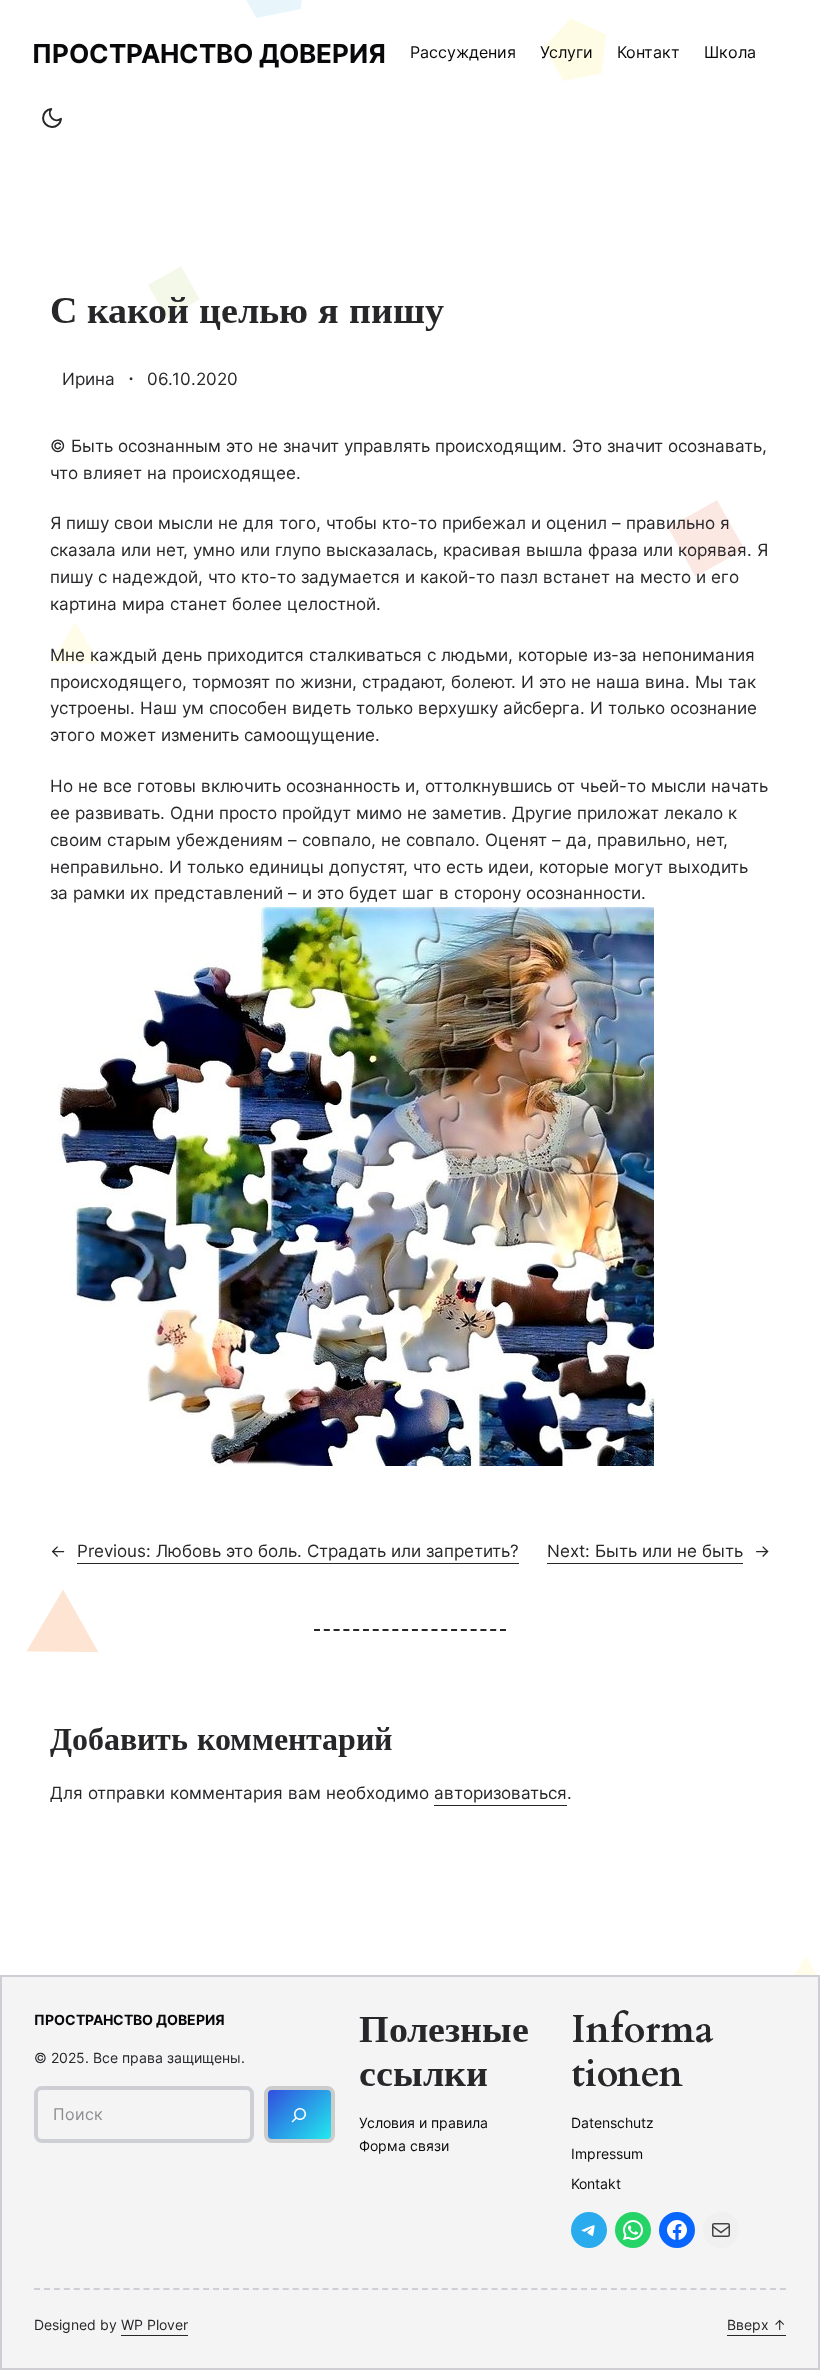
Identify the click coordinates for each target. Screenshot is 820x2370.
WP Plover (154, 2324)
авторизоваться (500, 1793)
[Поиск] (299, 2114)
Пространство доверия (209, 53)
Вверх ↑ (756, 2324)
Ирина (88, 379)
